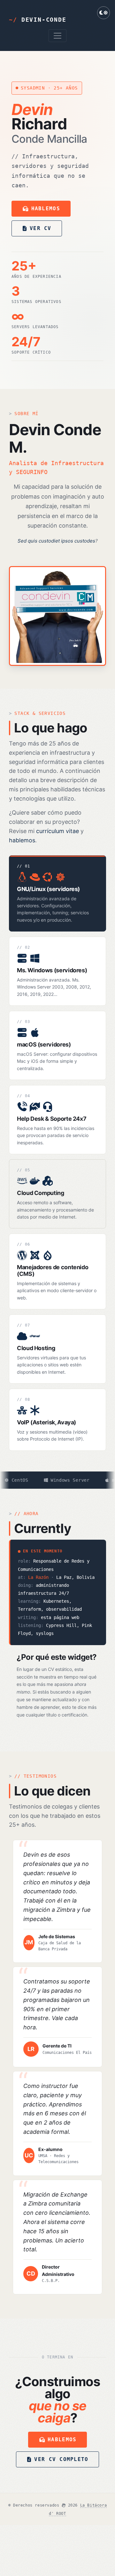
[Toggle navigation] (57, 36)
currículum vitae (57, 831)
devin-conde (38, 20)
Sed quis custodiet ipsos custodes (56, 541)
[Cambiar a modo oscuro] (103, 13)
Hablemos (62, 2439)
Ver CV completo (61, 2459)
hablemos (22, 840)
